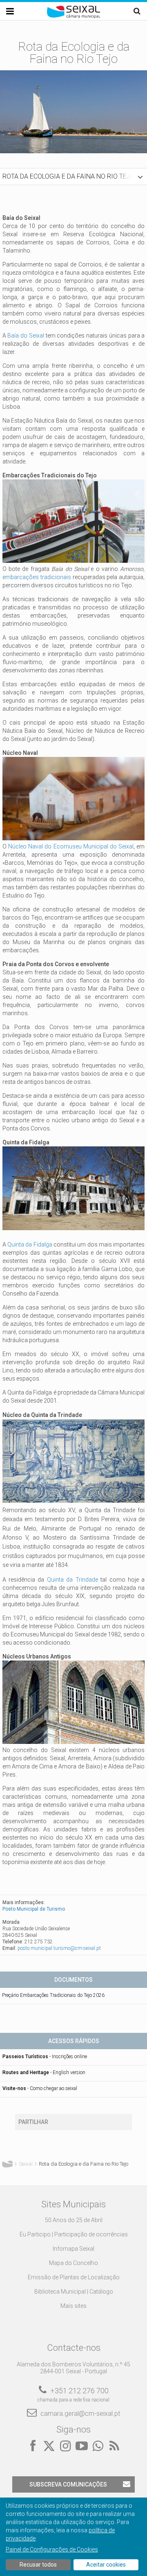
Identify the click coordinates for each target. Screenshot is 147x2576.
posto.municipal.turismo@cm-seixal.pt (59, 1948)
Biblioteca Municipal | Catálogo (74, 2292)
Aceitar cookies (106, 2565)
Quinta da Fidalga (30, 1244)
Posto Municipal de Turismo (34, 1909)
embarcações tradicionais (37, 577)
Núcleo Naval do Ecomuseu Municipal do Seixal (71, 846)
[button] (73, 177)
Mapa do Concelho (73, 2263)
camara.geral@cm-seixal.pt (80, 2414)
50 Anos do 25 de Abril (74, 2220)
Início (7, 2164)
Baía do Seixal (26, 336)
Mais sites (73, 2306)
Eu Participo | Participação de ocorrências (74, 2234)
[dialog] (73, 2537)
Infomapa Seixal (73, 2249)
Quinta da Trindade (72, 1580)
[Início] (73, 16)
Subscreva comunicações (68, 2484)
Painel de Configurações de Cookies (52, 2549)
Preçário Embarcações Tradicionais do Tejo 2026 (53, 1995)
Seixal (26, 2164)
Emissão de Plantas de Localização (74, 2277)
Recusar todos (38, 2565)
